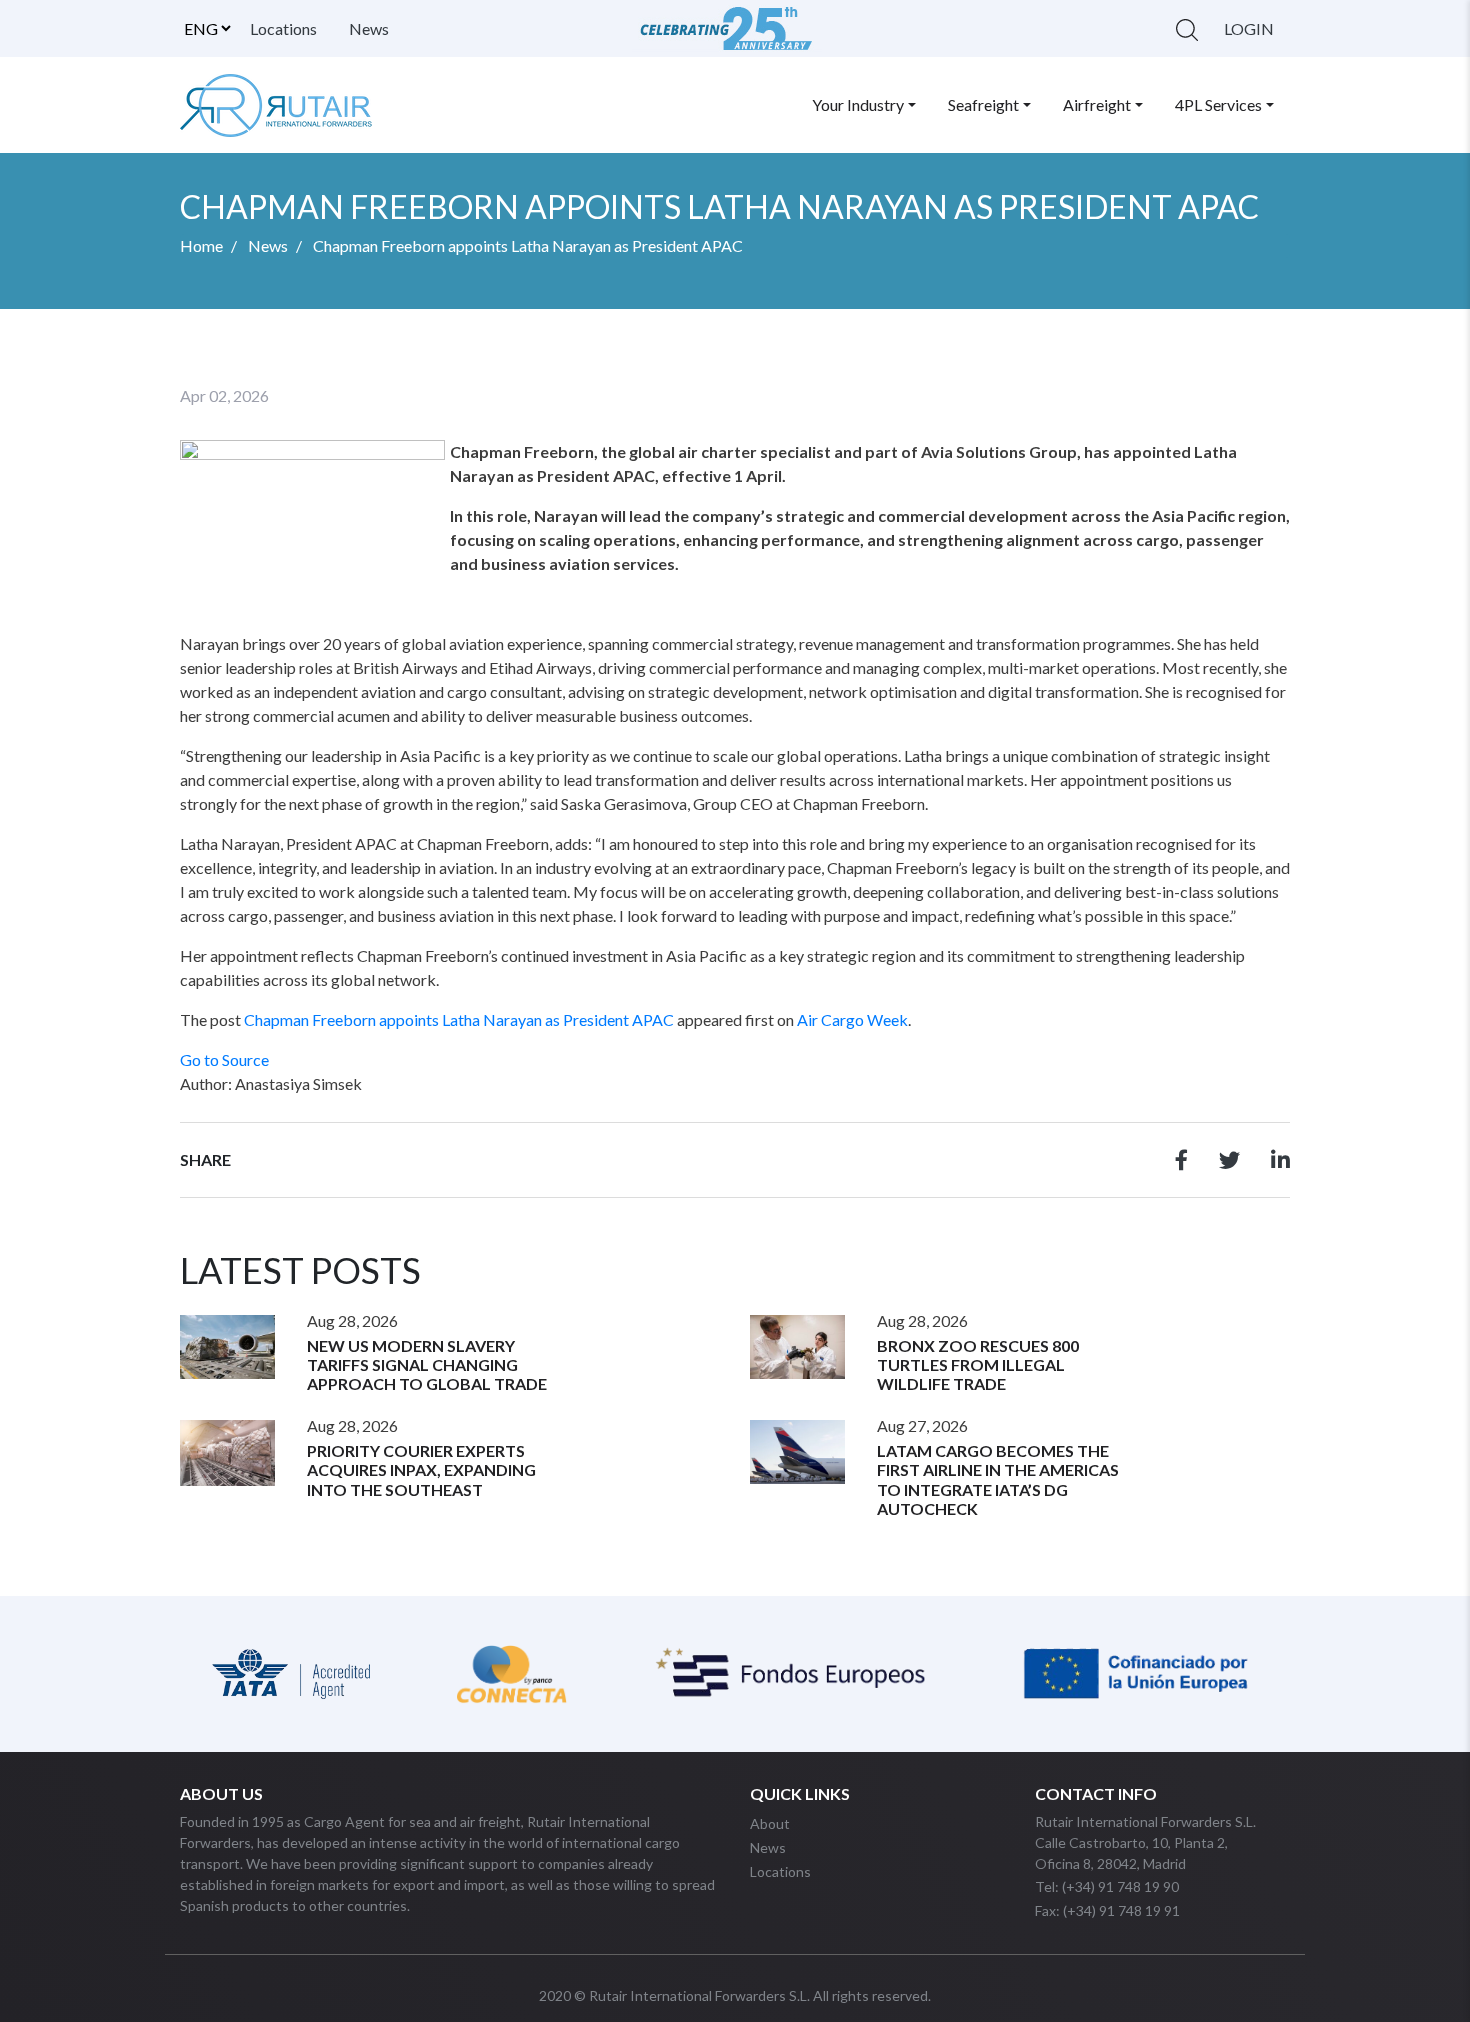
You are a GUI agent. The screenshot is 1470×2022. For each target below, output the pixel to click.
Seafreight (983, 104)
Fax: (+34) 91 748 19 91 (1107, 1910)
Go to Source (224, 1059)
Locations (283, 28)
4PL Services (1218, 104)
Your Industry (858, 104)
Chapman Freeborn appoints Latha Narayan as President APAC (459, 1019)
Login (1249, 28)
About (770, 1823)
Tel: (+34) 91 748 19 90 (1107, 1886)
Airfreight (1097, 104)
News (369, 28)
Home (201, 245)
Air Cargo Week (852, 1019)
